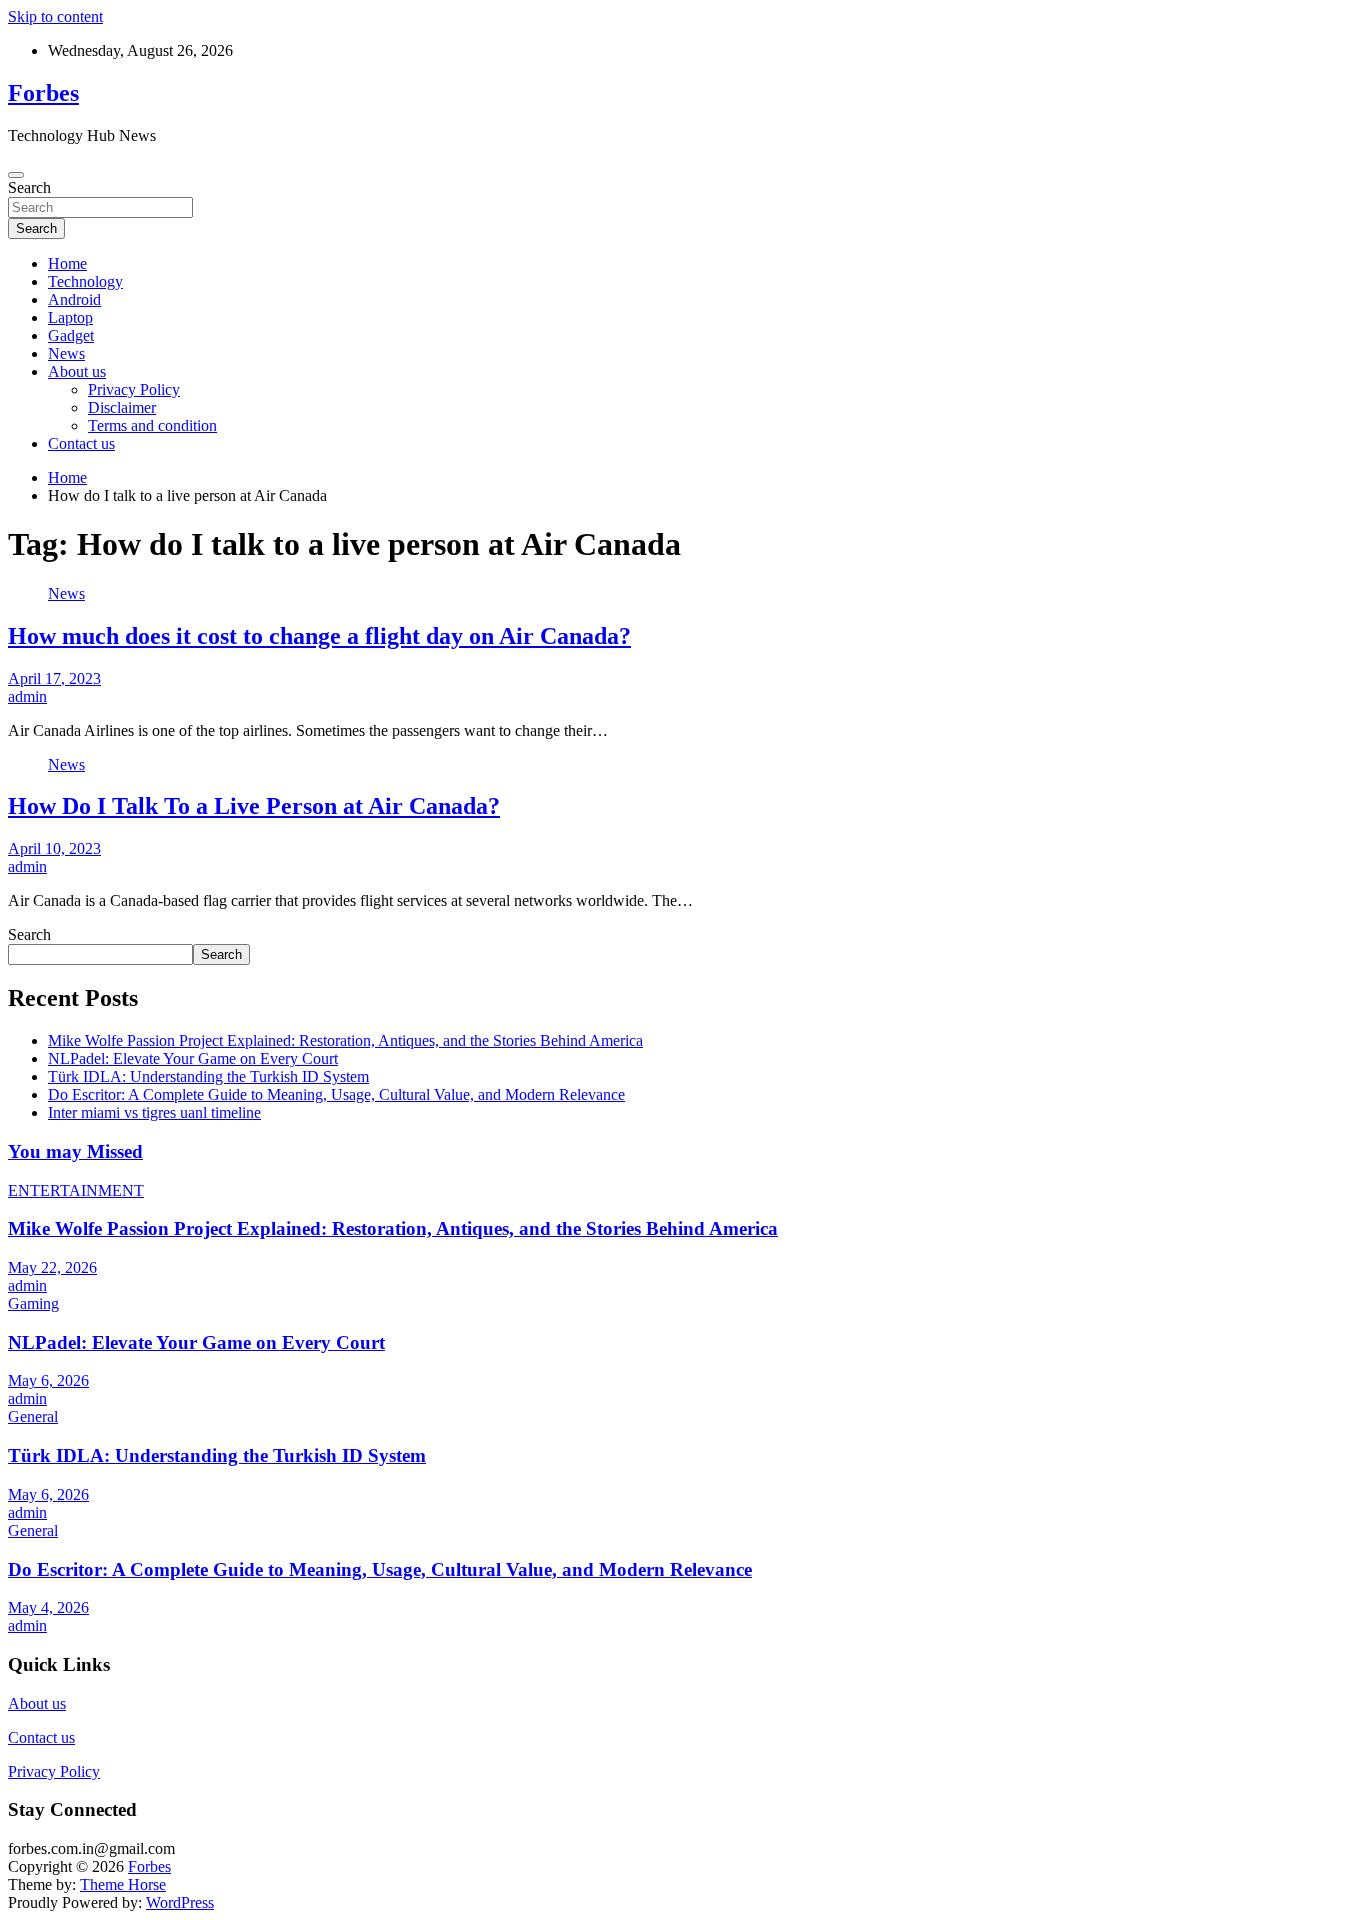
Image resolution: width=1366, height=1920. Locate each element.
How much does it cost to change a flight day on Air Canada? (319, 636)
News (66, 353)
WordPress (180, 1902)
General (33, 1416)
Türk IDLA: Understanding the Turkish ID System (208, 1076)
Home (67, 263)
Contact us (81, 443)
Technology (85, 281)
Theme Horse (123, 1884)
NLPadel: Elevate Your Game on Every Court (193, 1058)
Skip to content (55, 16)
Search (29, 187)
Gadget (71, 335)
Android (74, 299)
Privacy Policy (134, 389)
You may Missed (75, 1151)
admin (27, 696)
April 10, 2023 (54, 848)
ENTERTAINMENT (76, 1190)
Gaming (33, 1303)
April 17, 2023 (54, 678)
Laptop (70, 317)
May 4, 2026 (48, 1607)
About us (77, 371)
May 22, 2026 (52, 1267)
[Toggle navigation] (16, 175)
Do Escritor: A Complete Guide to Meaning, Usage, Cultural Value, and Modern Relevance (336, 1094)
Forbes (43, 93)
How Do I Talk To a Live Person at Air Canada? (254, 806)
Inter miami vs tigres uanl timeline (154, 1112)
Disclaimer (122, 407)
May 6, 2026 (48, 1380)
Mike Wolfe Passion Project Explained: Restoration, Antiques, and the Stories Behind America (345, 1040)
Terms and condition (152, 425)
